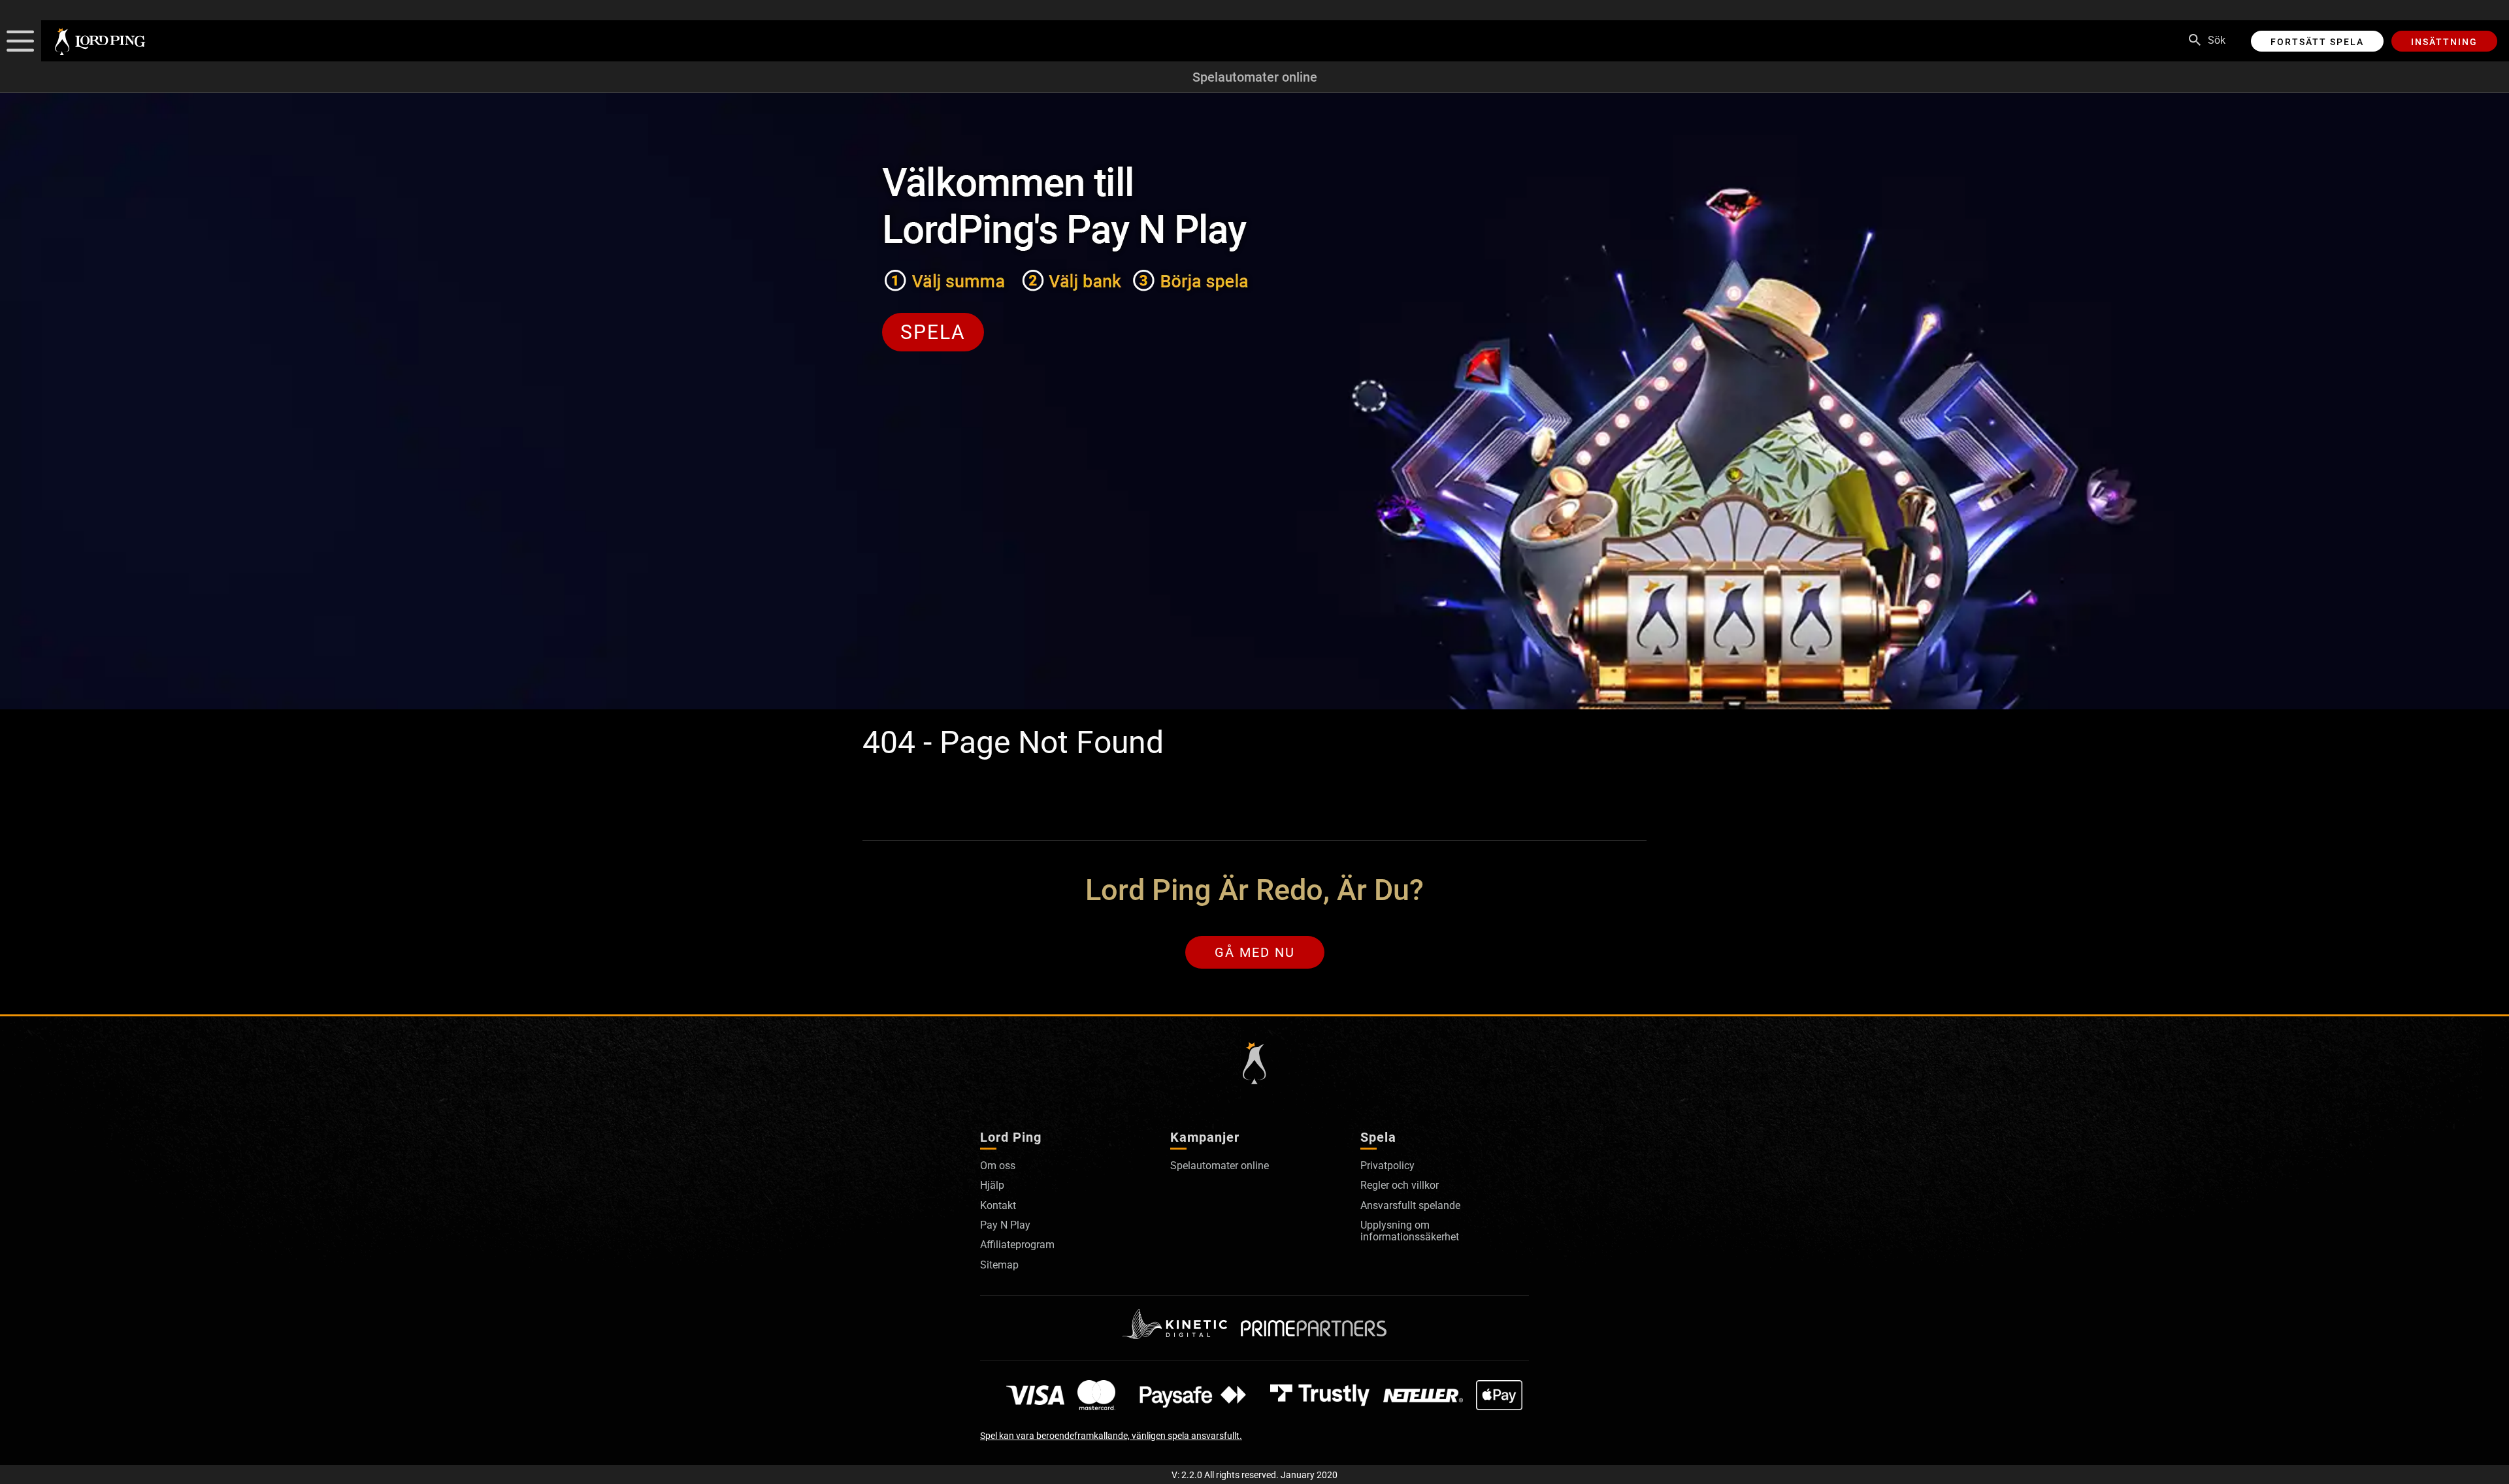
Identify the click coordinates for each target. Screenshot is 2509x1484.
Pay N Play (1005, 1225)
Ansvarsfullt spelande (1410, 1205)
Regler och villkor (1400, 1185)
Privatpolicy (1387, 1166)
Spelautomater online (1255, 77)
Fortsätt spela (2317, 42)
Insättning (2444, 42)
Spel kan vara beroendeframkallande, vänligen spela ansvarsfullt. (1111, 1436)
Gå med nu (1255, 952)
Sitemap (999, 1265)
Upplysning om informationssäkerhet (1410, 1231)
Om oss (998, 1166)
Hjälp (992, 1185)
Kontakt (998, 1205)
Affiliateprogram (1017, 1245)
